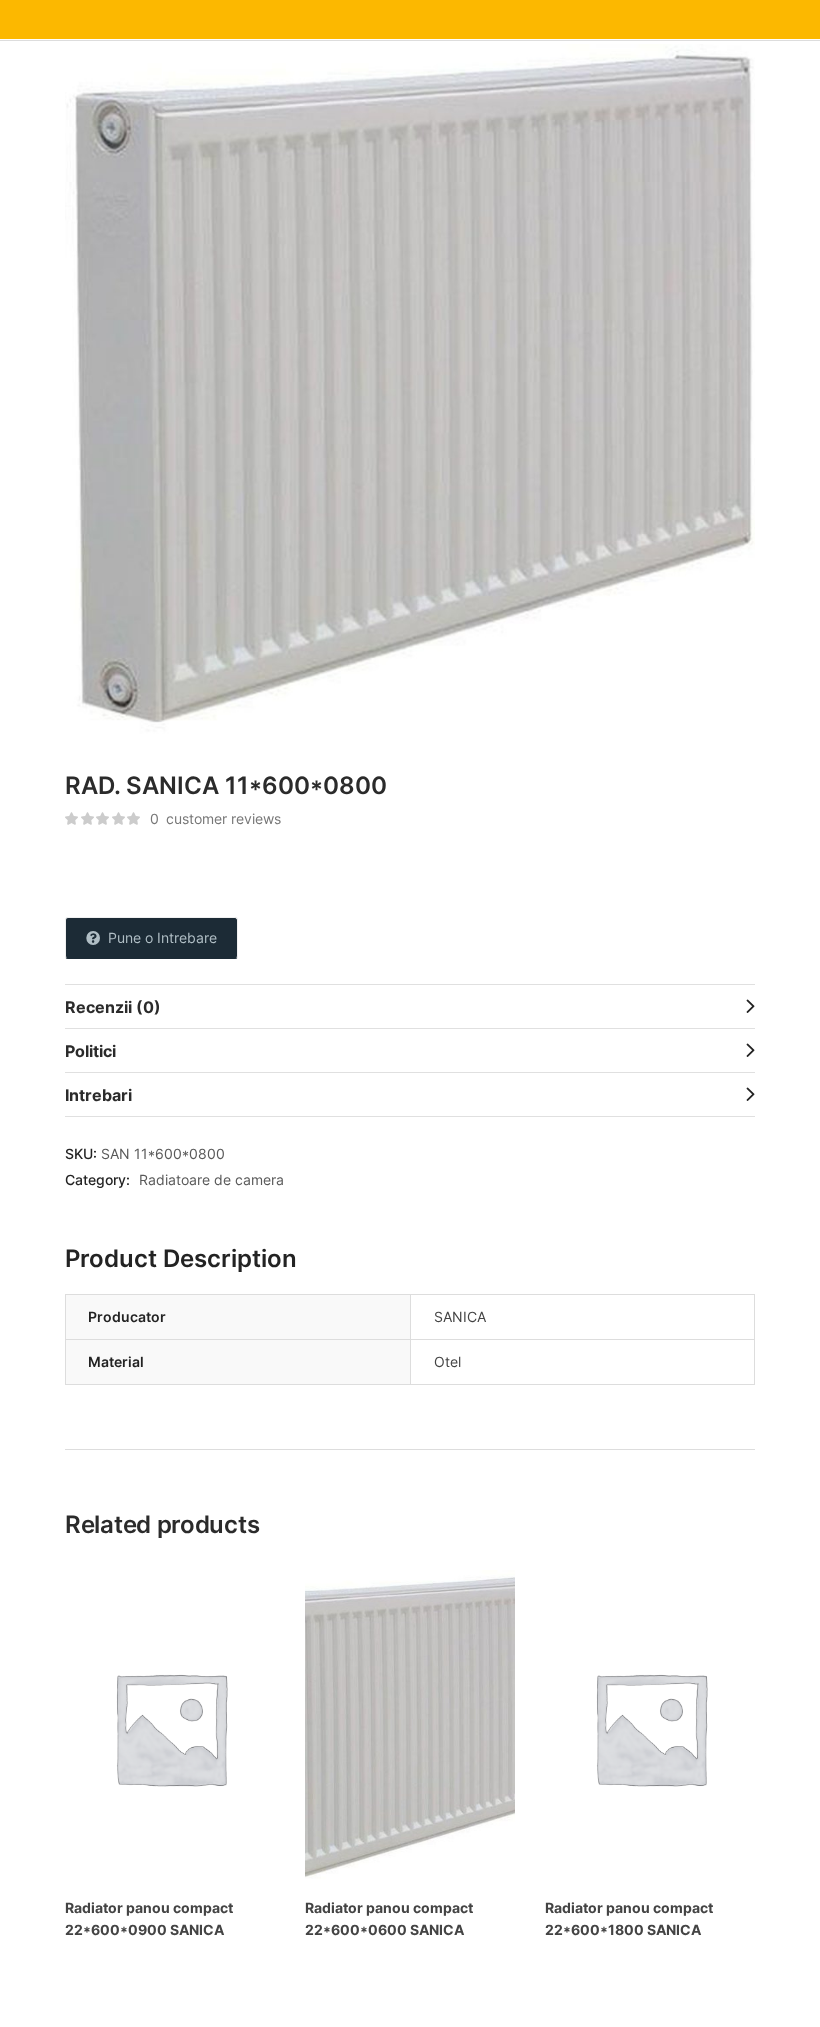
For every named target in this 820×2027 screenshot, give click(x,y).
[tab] (410, 1006)
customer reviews (215, 818)
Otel (447, 1361)
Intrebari (98, 1095)
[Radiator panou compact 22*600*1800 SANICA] (650, 1727)
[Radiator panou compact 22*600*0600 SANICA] (410, 1727)
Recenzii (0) (113, 1007)
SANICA (460, 1316)
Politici (90, 1051)
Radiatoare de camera (211, 1179)
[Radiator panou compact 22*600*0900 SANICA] (170, 1727)
